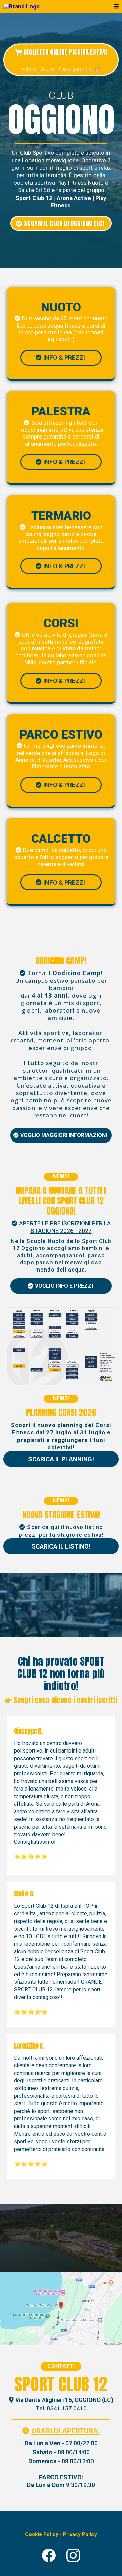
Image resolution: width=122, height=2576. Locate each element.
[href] (61, 2309)
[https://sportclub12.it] (22, 6)
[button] (115, 6)
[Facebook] (49, 2555)
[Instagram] (73, 2555)
